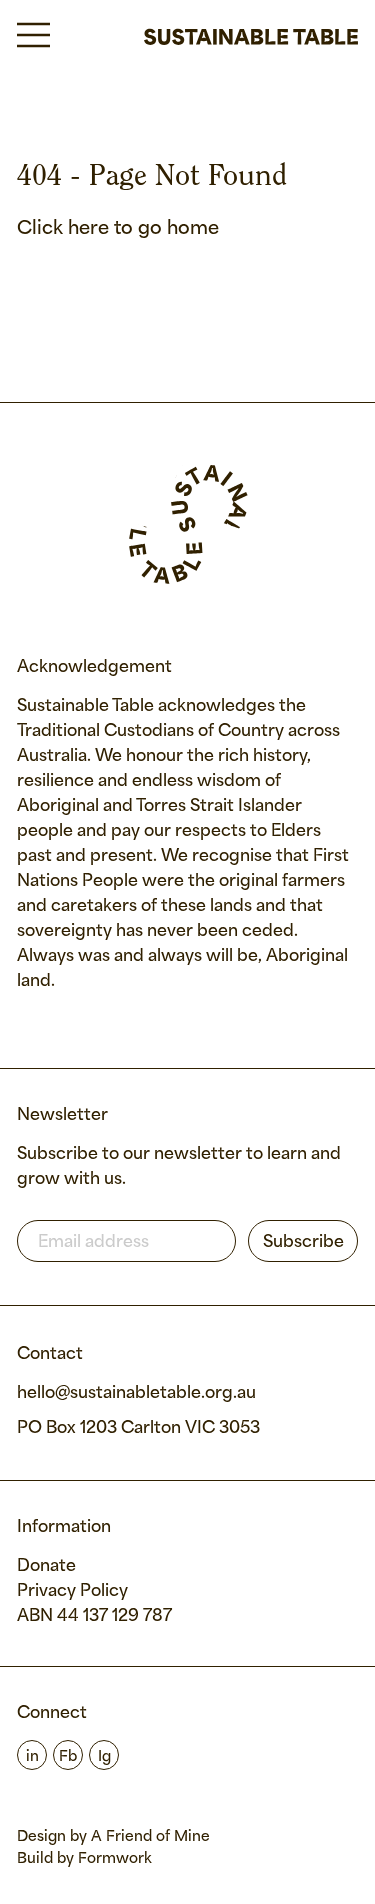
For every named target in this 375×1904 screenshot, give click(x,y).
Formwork (115, 1859)
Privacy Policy (72, 1591)
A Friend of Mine (150, 1837)
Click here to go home (118, 229)
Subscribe (303, 1242)
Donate (46, 1566)
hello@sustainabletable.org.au (136, 1393)
